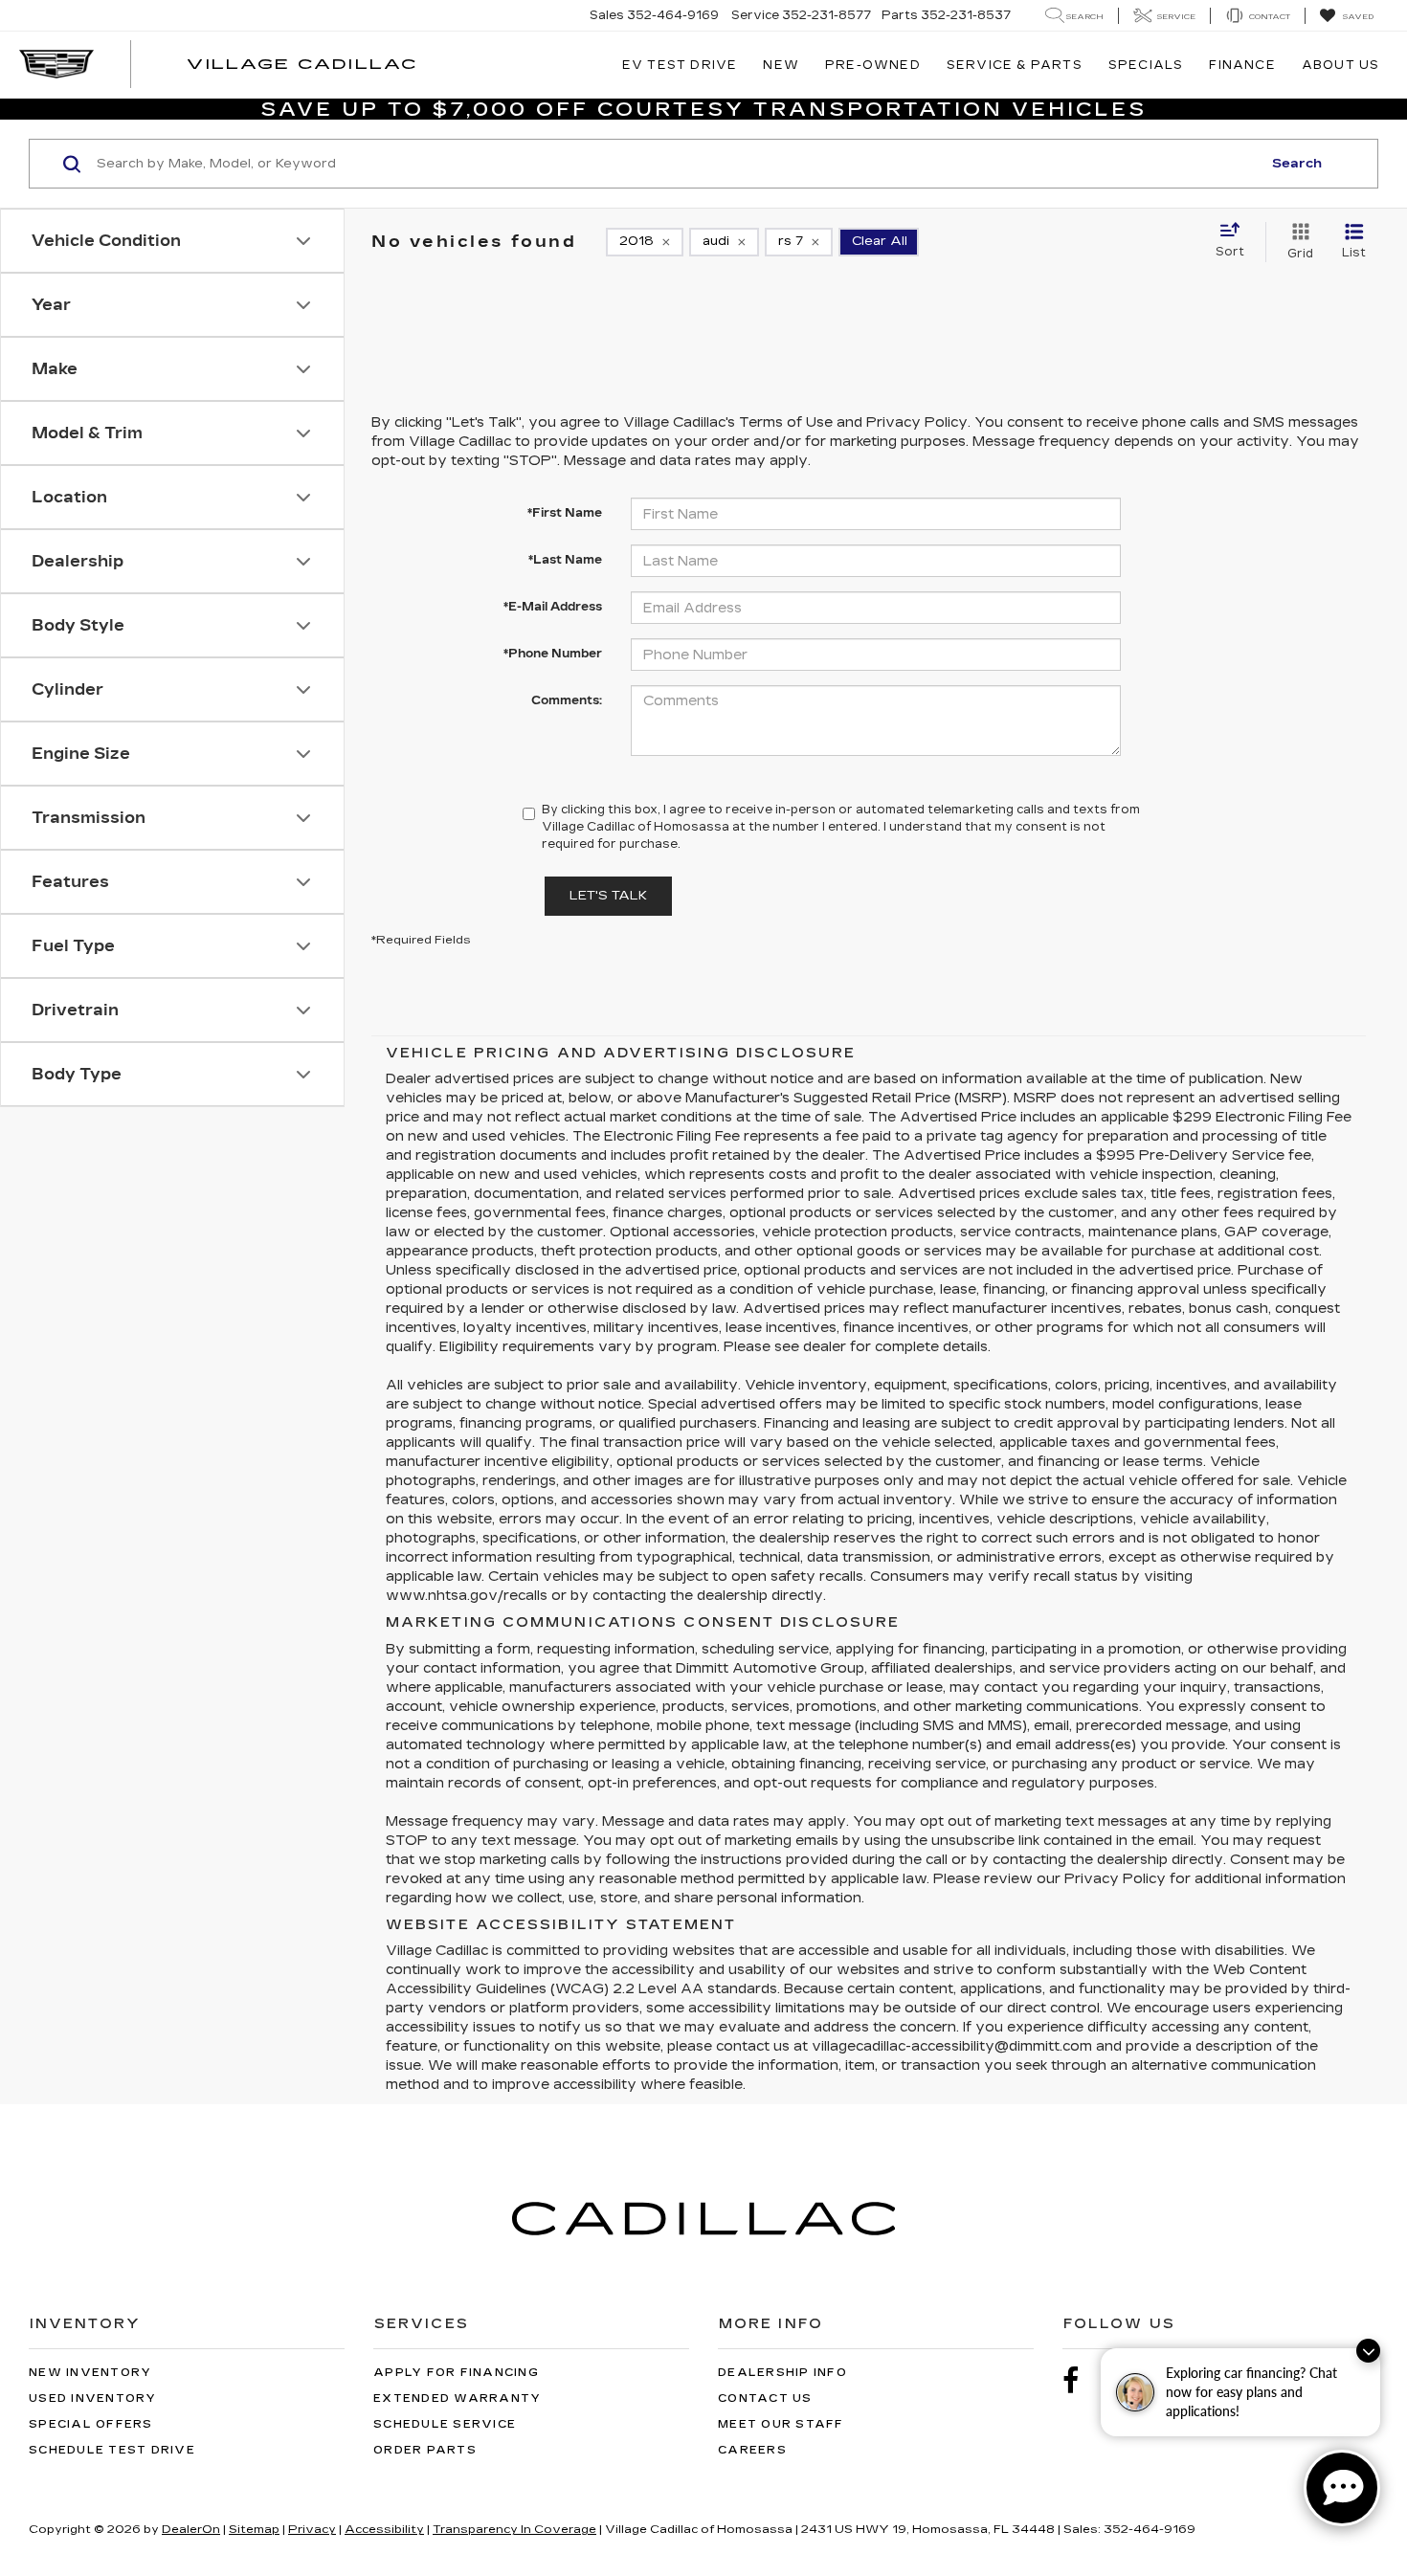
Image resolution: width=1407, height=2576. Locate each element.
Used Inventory (93, 2398)
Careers (752, 2450)
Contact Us (765, 2398)
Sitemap (254, 2529)
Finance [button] (1242, 65)
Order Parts (425, 2450)
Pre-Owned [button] (873, 65)
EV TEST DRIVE (680, 65)
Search (1297, 164)
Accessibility (384, 2529)
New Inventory (90, 2373)
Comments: (567, 700)
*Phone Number (553, 654)
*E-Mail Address (553, 607)
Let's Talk (608, 896)
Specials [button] (1146, 65)
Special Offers (91, 2424)
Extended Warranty (457, 2398)
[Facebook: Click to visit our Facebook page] (1081, 2381)
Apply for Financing (456, 2373)
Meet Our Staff (781, 2424)
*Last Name (565, 560)
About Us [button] (1341, 65)
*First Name (565, 513)
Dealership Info (782, 2373)
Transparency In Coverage (514, 2529)
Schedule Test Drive (112, 2450)
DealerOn (191, 2529)
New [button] (781, 65)
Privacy (312, 2529)
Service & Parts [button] (1015, 65)
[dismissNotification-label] (1368, 2351)
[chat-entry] (1342, 2488)
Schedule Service (445, 2424)
